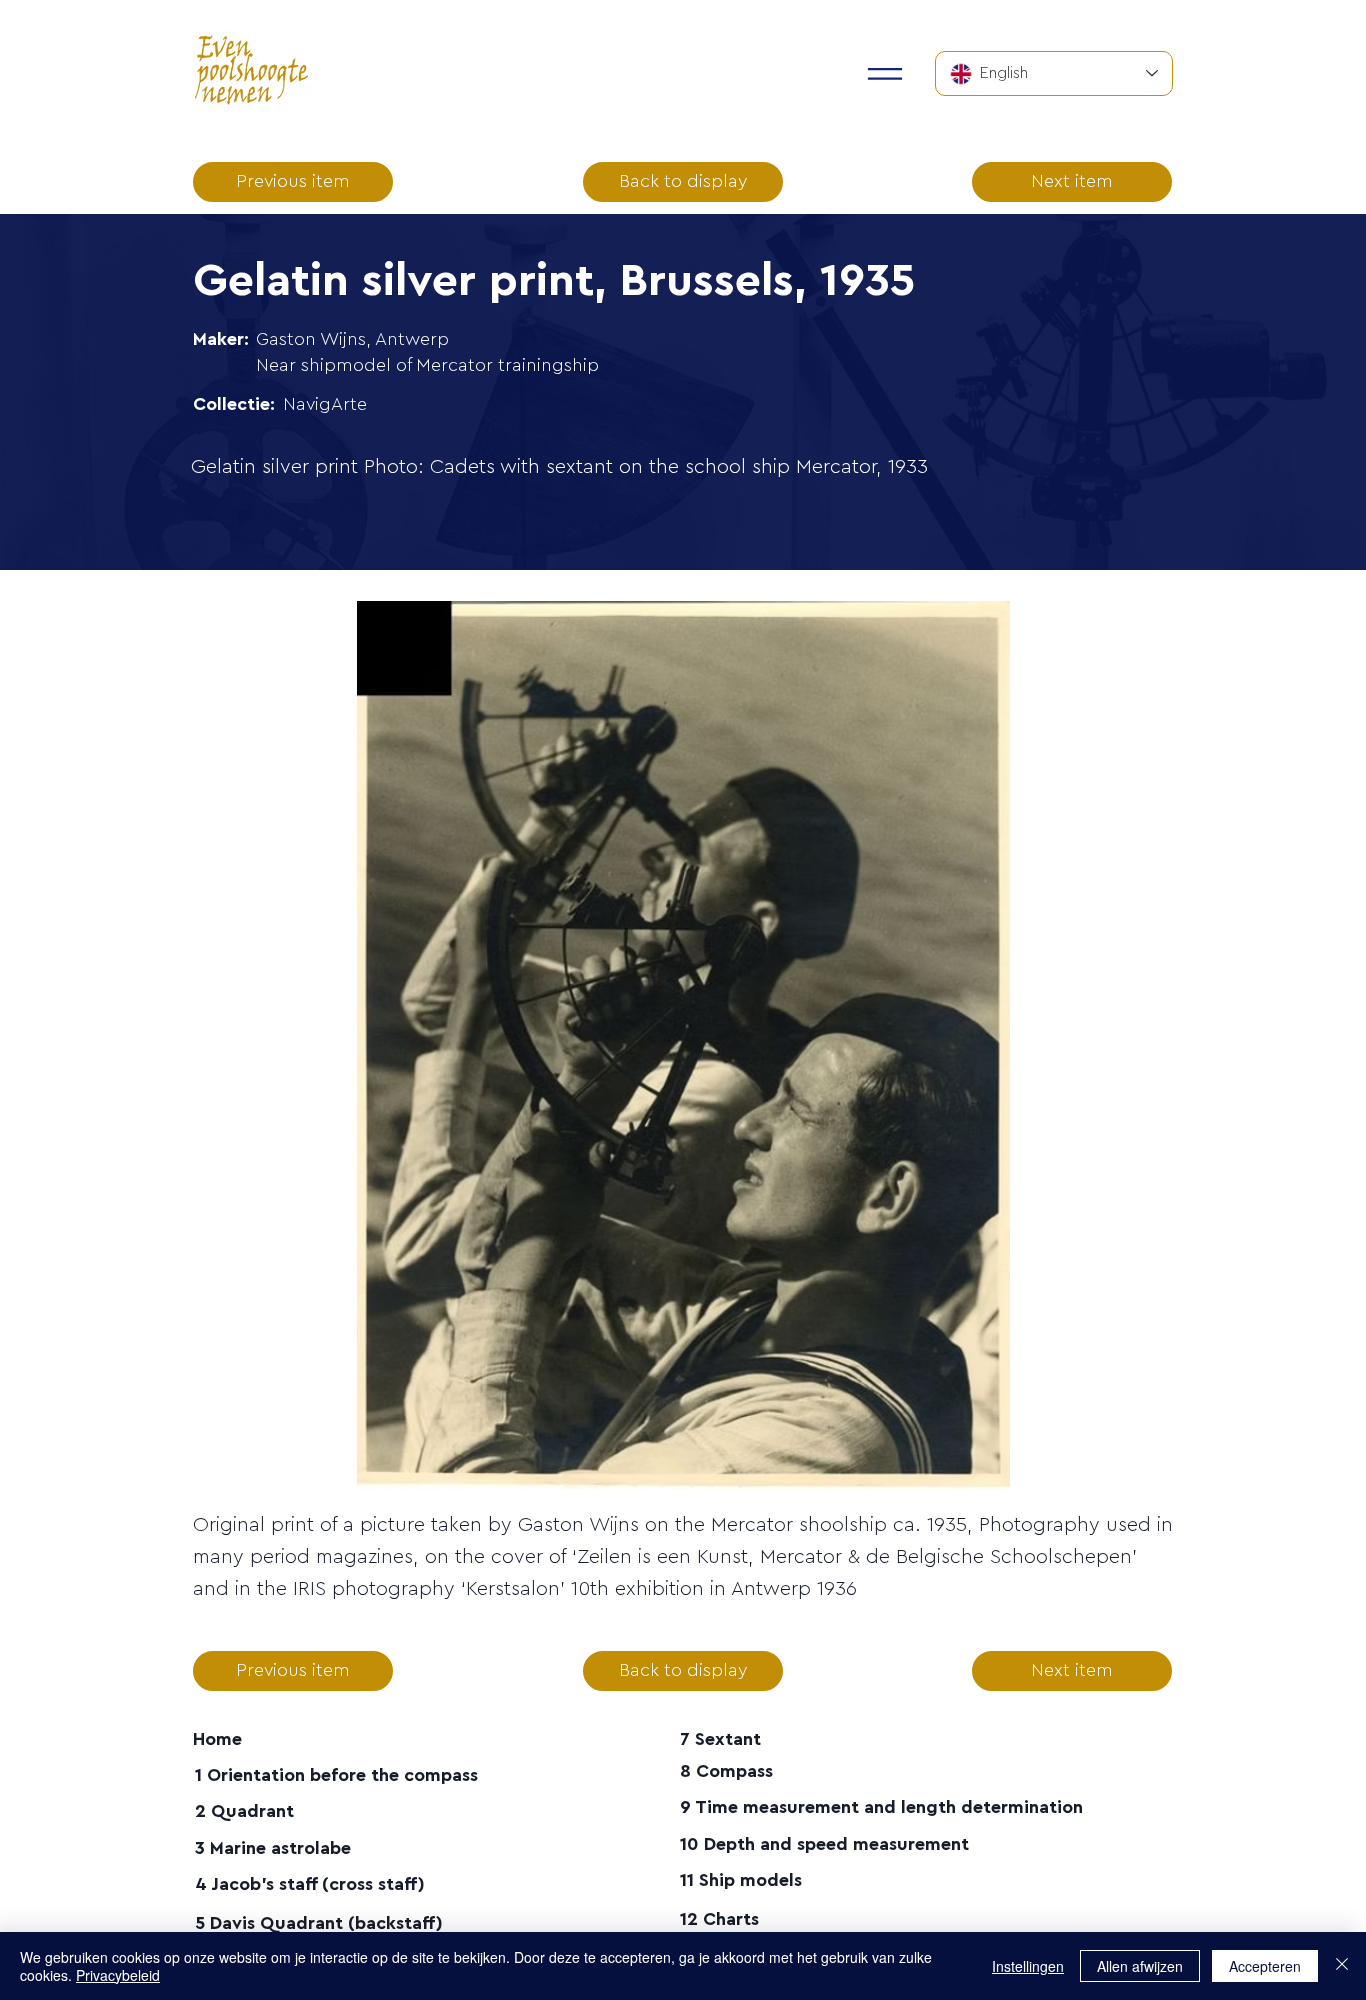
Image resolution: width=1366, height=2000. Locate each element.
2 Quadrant (244, 1811)
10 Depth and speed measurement (824, 1844)
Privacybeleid (118, 1975)
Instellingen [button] (1028, 1966)
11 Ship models (741, 1880)
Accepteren (1265, 1966)
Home (217, 1739)
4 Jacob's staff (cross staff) (310, 1884)
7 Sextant (720, 1739)
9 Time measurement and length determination (881, 1807)
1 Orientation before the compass (336, 1775)
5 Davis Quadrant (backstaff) (319, 1923)
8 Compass (726, 1771)
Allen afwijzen (1140, 1966)
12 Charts (719, 1919)
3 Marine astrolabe (273, 1848)
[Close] (1342, 1966)
